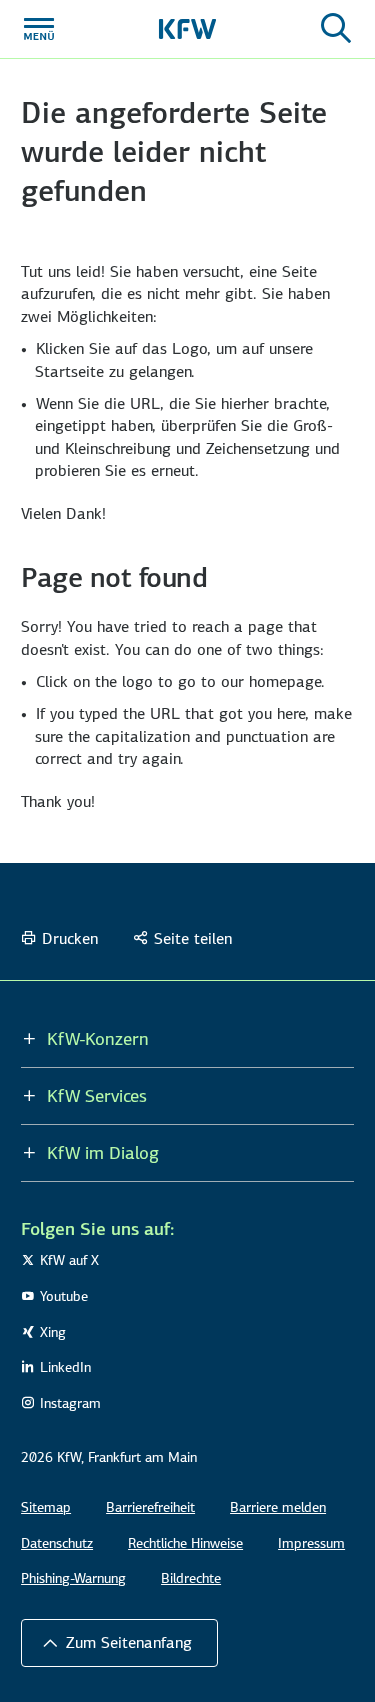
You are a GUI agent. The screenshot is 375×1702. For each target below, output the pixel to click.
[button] (119, 1643)
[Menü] (39, 29)
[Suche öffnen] (336, 29)
